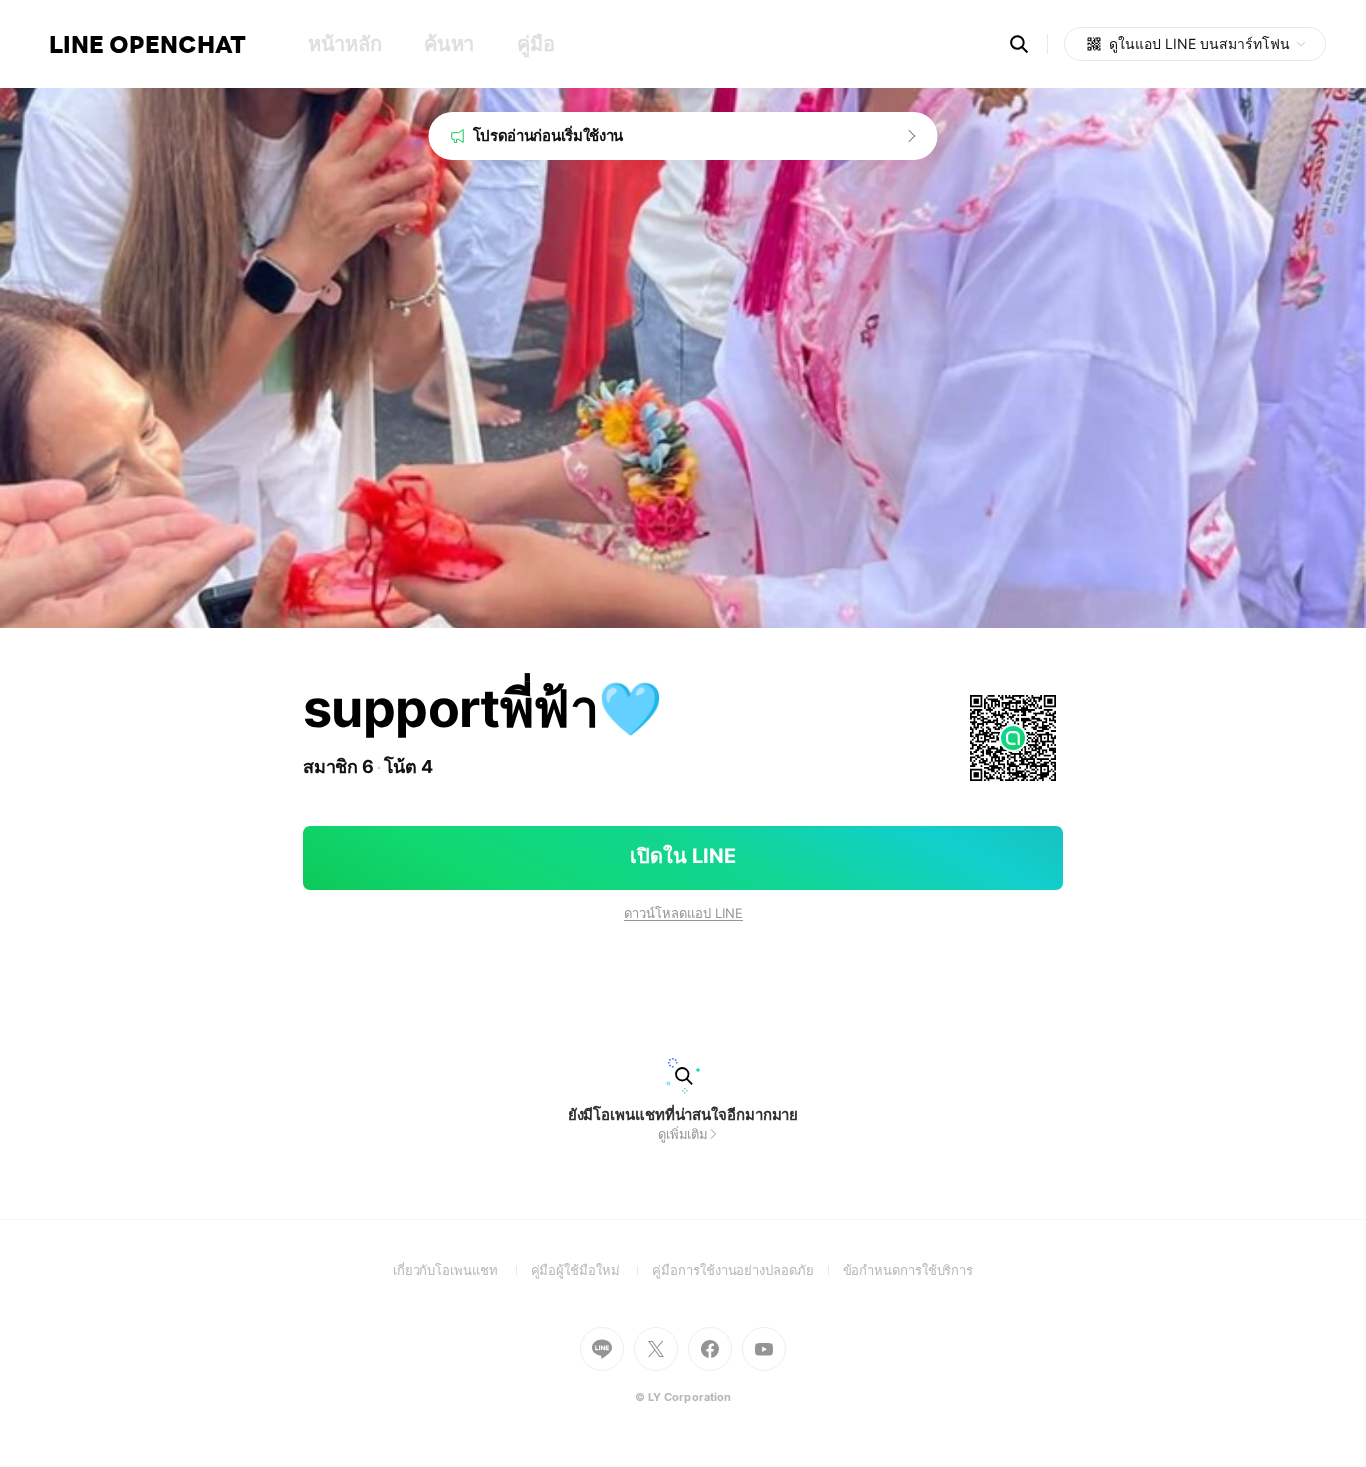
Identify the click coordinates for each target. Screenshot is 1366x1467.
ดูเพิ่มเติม (683, 1134)
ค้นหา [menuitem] (449, 44)
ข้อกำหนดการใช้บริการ (908, 1270)
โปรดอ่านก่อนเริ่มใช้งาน (548, 135)
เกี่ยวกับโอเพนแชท (462, 1270)
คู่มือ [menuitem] (535, 44)
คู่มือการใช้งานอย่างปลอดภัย (747, 1270)
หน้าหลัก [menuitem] (344, 44)
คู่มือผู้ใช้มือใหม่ (592, 1270)
